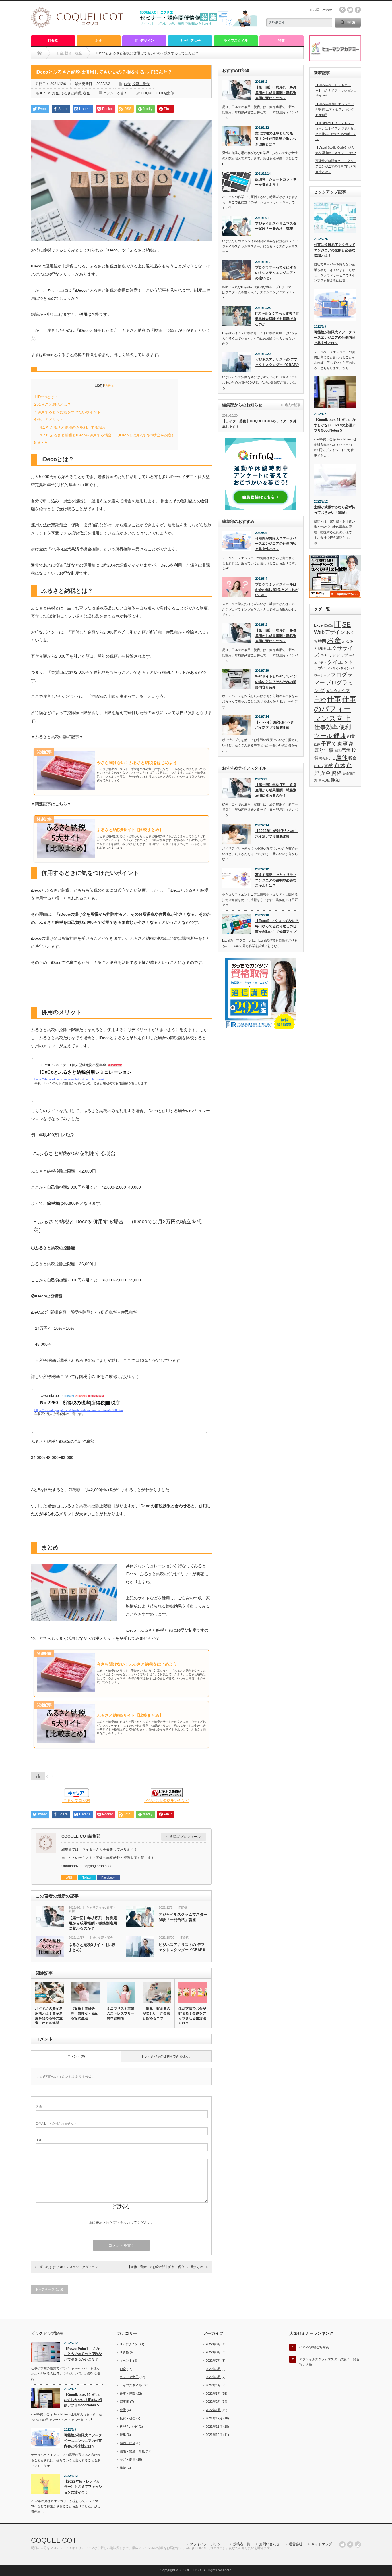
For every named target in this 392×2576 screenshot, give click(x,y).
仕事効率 (326, 727)
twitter (350, 10)
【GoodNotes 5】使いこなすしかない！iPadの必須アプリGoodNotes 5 (335, 425)
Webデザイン (330, 632)
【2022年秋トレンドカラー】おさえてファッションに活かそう (336, 90)
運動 (335, 780)
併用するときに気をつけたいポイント (67, 412)
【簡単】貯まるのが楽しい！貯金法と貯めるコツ (156, 2013)
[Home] (39, 53)
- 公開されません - (56, 2123)
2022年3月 (213, 2394)
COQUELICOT (54, 2540)
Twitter (87, 1878)
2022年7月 (213, 2361)
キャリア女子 (190, 41)
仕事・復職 (128, 2394)
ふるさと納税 (71, 93)
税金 (86, 93)
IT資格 (53, 41)
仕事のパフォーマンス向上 (335, 709)
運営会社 (296, 2544)
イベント (126, 2361)
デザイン (322, 668)
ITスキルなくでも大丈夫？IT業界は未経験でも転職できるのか (277, 319)
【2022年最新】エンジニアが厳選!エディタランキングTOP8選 (335, 109)
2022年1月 (213, 2410)
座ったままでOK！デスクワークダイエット (70, 2267)
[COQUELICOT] (77, 26)
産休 (342, 757)
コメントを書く (115, 93)
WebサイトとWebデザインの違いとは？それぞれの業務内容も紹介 (276, 682)
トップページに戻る (50, 2289)
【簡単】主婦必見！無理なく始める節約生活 (85, 2013)
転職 (326, 781)
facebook (358, 10)
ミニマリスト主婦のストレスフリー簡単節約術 (121, 2013)
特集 (282, 41)
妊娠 (317, 744)
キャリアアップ (334, 655)
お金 (99, 41)
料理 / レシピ (129, 2427)
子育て (329, 744)
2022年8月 (213, 2352)
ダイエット (340, 662)
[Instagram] (358, 2544)
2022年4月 (213, 2385)
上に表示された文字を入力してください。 (121, 2223)
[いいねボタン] (38, 1776)
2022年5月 (213, 2377)
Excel (319, 625)
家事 (343, 744)
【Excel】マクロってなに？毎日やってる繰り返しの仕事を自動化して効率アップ (277, 926)
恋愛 (346, 750)
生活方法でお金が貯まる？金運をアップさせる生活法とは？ (192, 2016)
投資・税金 (141, 84)
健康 (340, 736)
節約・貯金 (128, 2443)
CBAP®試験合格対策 (314, 2347)
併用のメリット (49, 420)
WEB (69, 1878)
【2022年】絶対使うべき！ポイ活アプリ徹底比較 (276, 725)
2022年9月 (213, 2344)
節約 (329, 766)
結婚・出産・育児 (132, 2451)
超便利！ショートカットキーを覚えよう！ (276, 182)
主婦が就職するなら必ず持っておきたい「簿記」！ (335, 510)
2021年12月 (214, 2418)
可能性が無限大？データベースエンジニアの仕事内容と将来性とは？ (276, 544)
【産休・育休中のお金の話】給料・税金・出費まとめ (165, 2267)
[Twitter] (342, 2544)
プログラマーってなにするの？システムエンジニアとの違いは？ (276, 273)
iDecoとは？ (48, 397)
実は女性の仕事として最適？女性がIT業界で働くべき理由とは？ (275, 139)
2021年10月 (214, 2435)
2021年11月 (214, 2427)
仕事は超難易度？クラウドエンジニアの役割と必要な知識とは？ (335, 250)
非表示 (109, 386)
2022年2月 (213, 2402)
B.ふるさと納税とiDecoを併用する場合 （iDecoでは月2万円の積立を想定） (108, 435)
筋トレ (319, 766)
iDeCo (45, 93)
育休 (340, 765)
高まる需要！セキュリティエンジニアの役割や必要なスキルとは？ (276, 880)
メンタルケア (338, 691)
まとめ (41, 443)
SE (346, 624)
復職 (337, 751)
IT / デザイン (144, 41)
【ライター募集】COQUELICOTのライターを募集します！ (259, 424)
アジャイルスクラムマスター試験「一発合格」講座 (183, 1917)
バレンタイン (340, 668)
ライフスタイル (236, 41)
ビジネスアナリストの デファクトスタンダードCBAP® (182, 1947)
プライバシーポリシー (207, 2544)
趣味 (318, 781)
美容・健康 (128, 2459)
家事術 (124, 2402)
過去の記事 (293, 405)
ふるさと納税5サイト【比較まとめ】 (92, 1947)
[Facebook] (350, 2544)
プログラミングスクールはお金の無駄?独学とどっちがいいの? (277, 590)
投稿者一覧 (242, 2544)
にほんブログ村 (76, 1801)
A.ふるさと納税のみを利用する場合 (73, 427)
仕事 (334, 699)
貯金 (325, 773)
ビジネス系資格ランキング (167, 1801)
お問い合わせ (323, 10)
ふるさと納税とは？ (53, 404)
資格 (337, 773)
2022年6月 (213, 2369)
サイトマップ (322, 2544)
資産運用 (349, 774)
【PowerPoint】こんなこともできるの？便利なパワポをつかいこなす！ (83, 2354)
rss (342, 10)
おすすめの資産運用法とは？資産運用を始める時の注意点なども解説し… (49, 2018)
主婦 (320, 700)
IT (337, 624)
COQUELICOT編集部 (157, 93)
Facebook (108, 1878)
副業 (351, 736)
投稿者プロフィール (185, 1837)
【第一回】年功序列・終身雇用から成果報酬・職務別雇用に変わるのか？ (93, 1923)
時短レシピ (327, 758)
